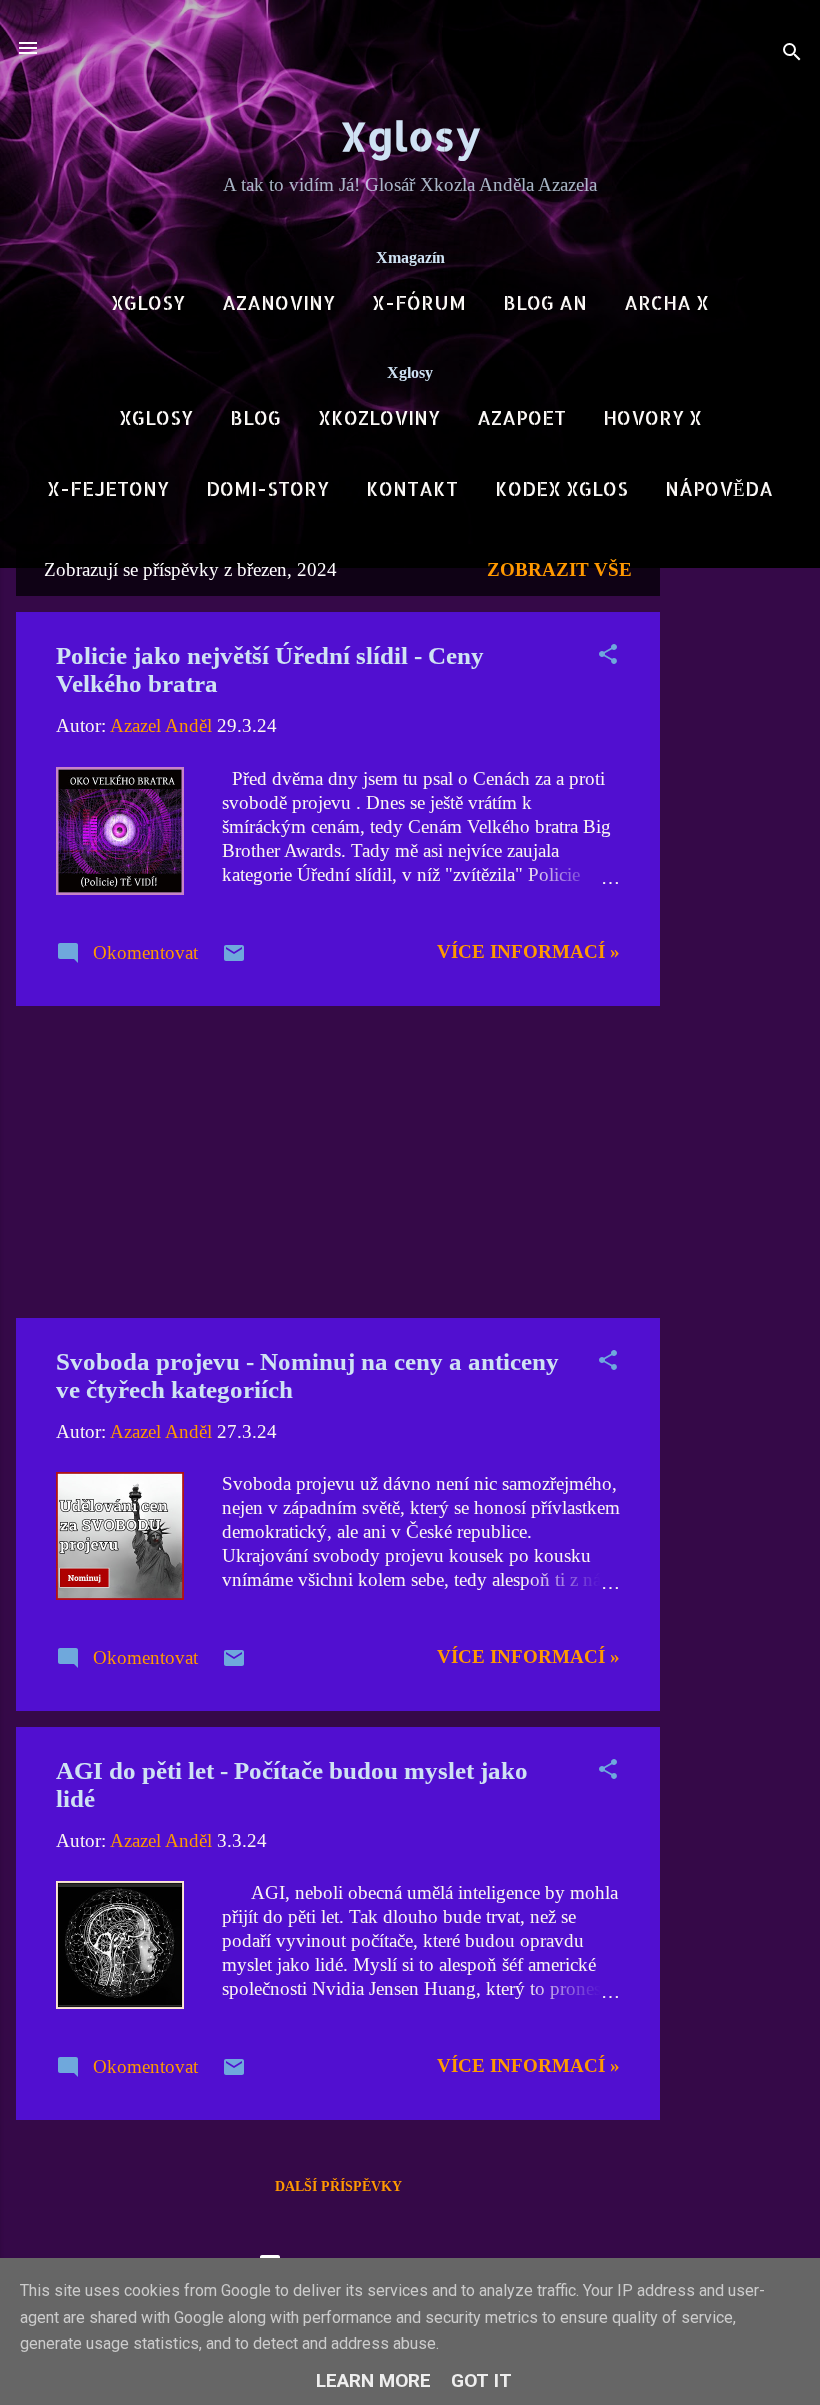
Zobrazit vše (559, 569)
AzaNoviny (278, 302)
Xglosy (410, 135)
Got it (481, 2380)
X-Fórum (419, 302)
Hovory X (652, 417)
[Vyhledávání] (792, 54)
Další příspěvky (338, 2186)
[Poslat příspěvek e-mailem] (234, 958)
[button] (608, 657)
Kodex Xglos (561, 488)
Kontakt (412, 488)
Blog (255, 417)
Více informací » (528, 951)
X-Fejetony (108, 488)
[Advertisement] (740, 844)
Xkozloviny (379, 417)
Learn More (373, 2380)
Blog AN (545, 302)
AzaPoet (521, 417)
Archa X (666, 302)
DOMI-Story (267, 488)
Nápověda (719, 488)
